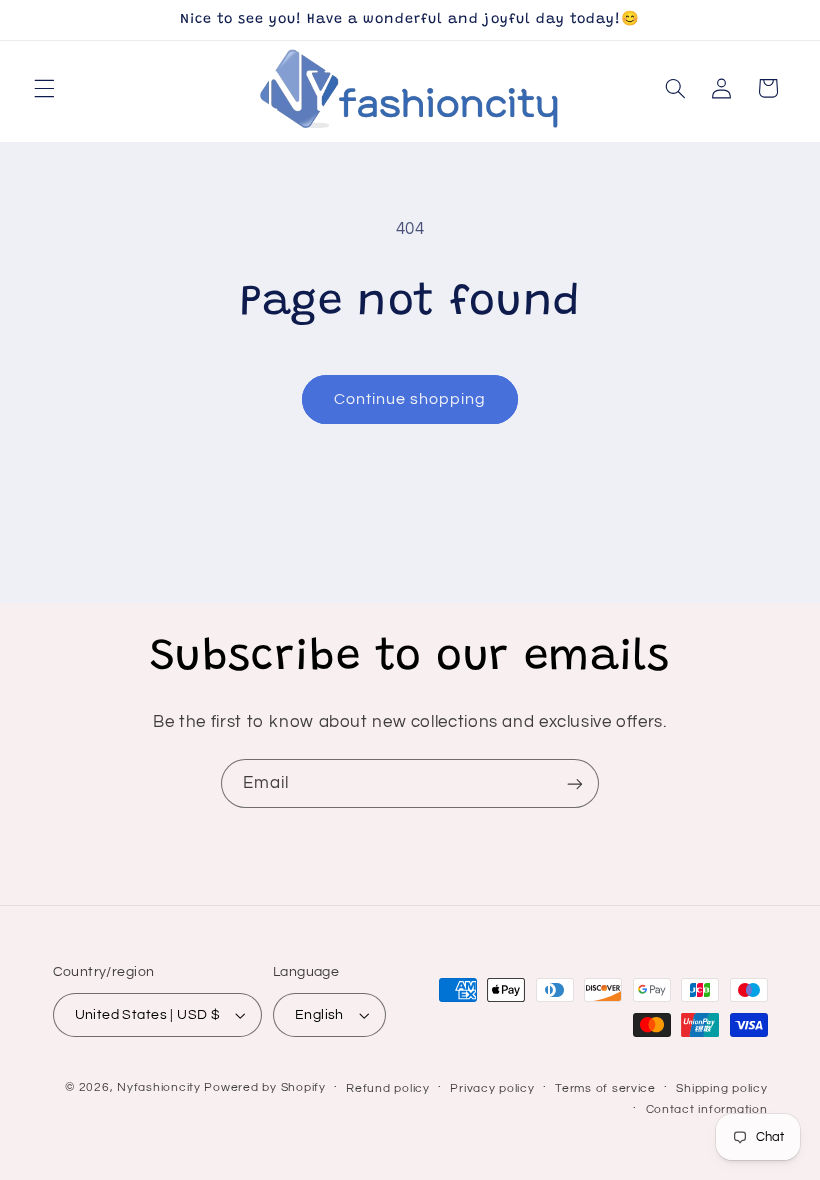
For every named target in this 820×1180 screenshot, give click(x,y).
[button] (44, 88)
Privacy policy (492, 1088)
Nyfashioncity (159, 1087)
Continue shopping (410, 399)
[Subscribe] (575, 783)
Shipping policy (721, 1088)
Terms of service (605, 1088)
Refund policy (388, 1088)
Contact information (707, 1109)
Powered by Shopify (264, 1087)
